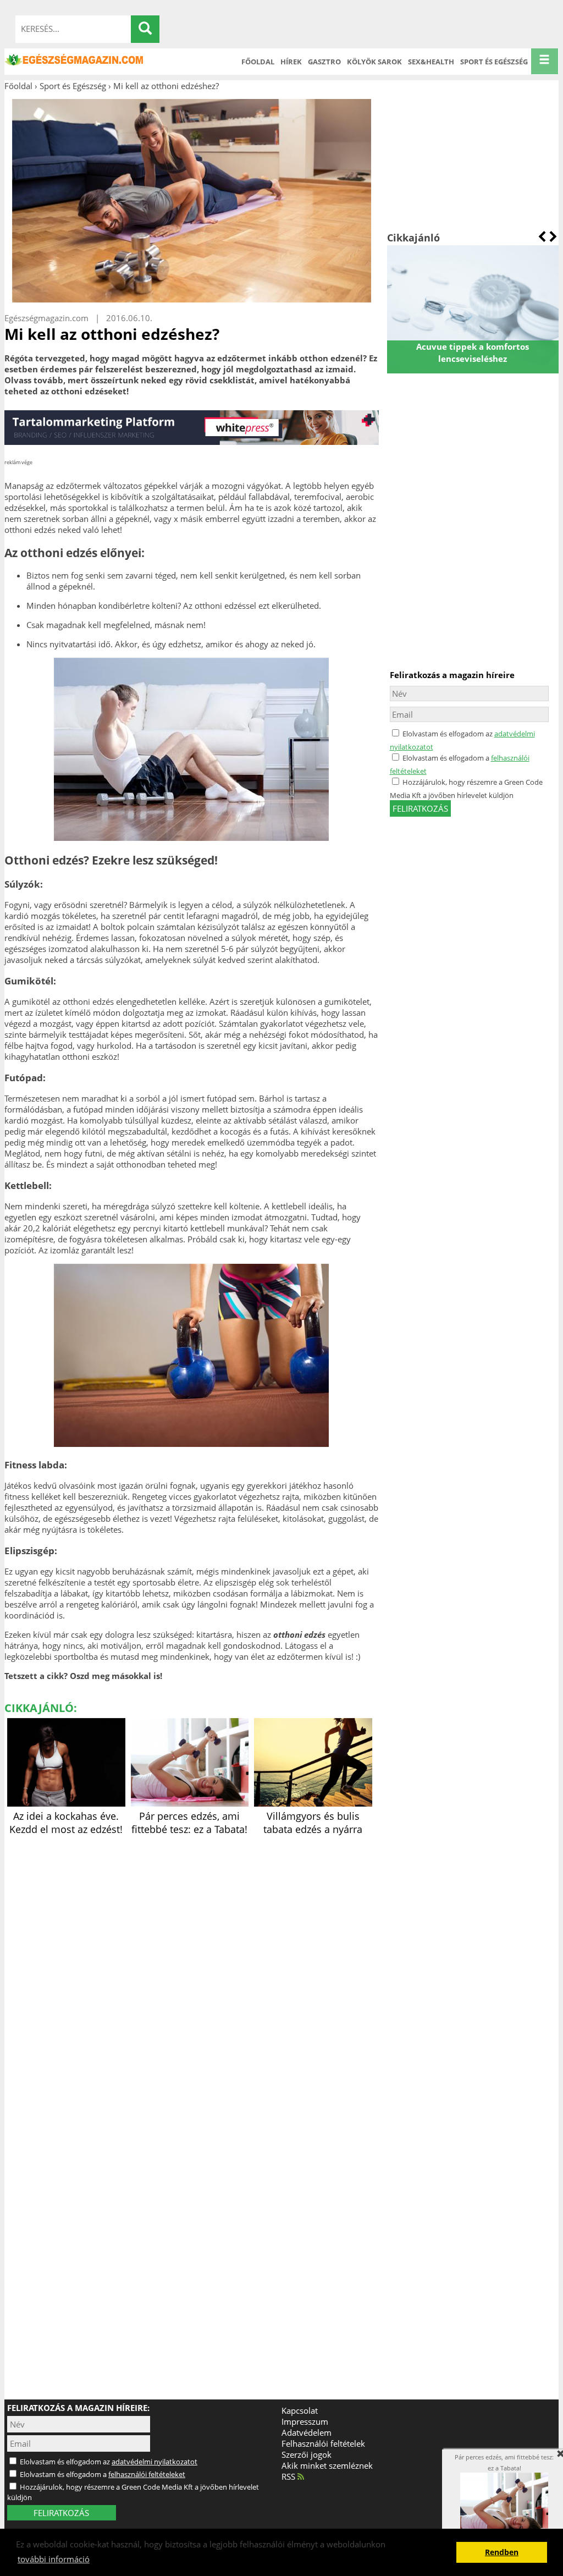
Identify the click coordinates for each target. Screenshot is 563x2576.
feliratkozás (420, 808)
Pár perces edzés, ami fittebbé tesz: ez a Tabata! (189, 1823)
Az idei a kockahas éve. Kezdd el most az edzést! (66, 1823)
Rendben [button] (502, 2552)
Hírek (291, 62)
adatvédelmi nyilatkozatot (154, 2462)
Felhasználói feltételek (323, 2443)
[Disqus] (192, 1976)
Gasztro (324, 62)
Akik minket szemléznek (327, 2465)
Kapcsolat (300, 2410)
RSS (289, 2476)
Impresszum (305, 2421)
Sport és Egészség (494, 62)
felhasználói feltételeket (147, 2474)
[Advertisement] (473, 161)
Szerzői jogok (307, 2454)
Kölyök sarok (374, 62)
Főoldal (258, 62)
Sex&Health (431, 62)
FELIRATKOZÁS (61, 2513)
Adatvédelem (307, 2432)
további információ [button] (54, 2559)
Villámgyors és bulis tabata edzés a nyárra (313, 1823)
